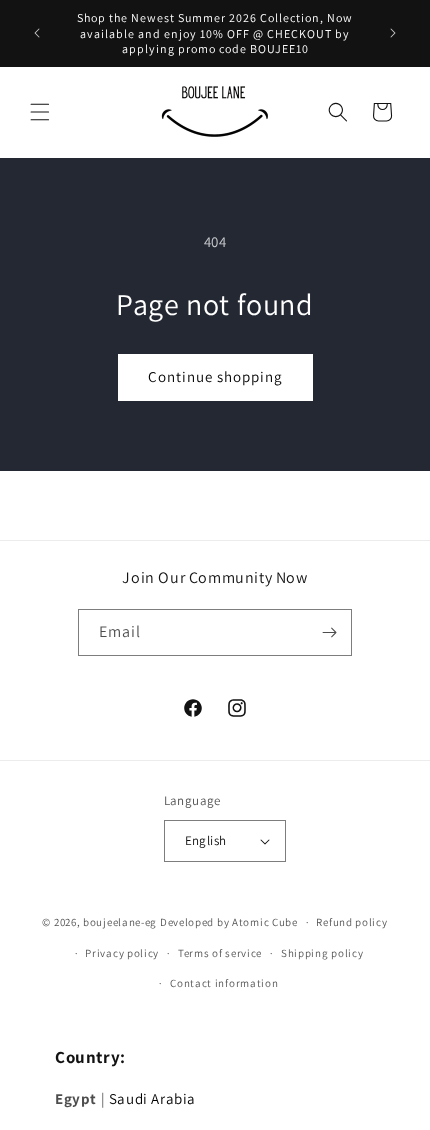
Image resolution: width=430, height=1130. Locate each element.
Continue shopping (215, 376)
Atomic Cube (265, 922)
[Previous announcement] (37, 33)
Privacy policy (122, 953)
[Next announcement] (393, 33)
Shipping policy (322, 953)
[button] (40, 112)
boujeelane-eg (120, 922)
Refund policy (351, 922)
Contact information (224, 983)
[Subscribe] (329, 632)
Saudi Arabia (152, 1098)
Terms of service (220, 953)
